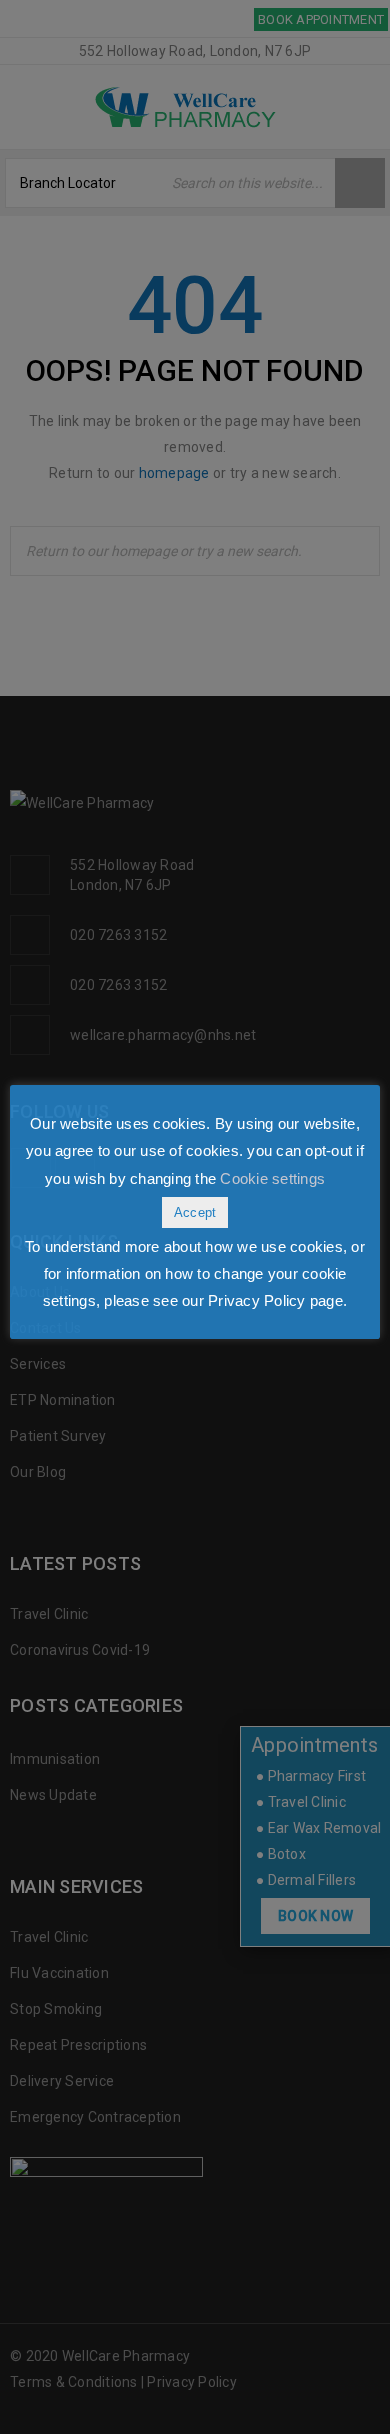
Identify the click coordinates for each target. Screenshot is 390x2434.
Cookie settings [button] (272, 1178)
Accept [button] (195, 1212)
